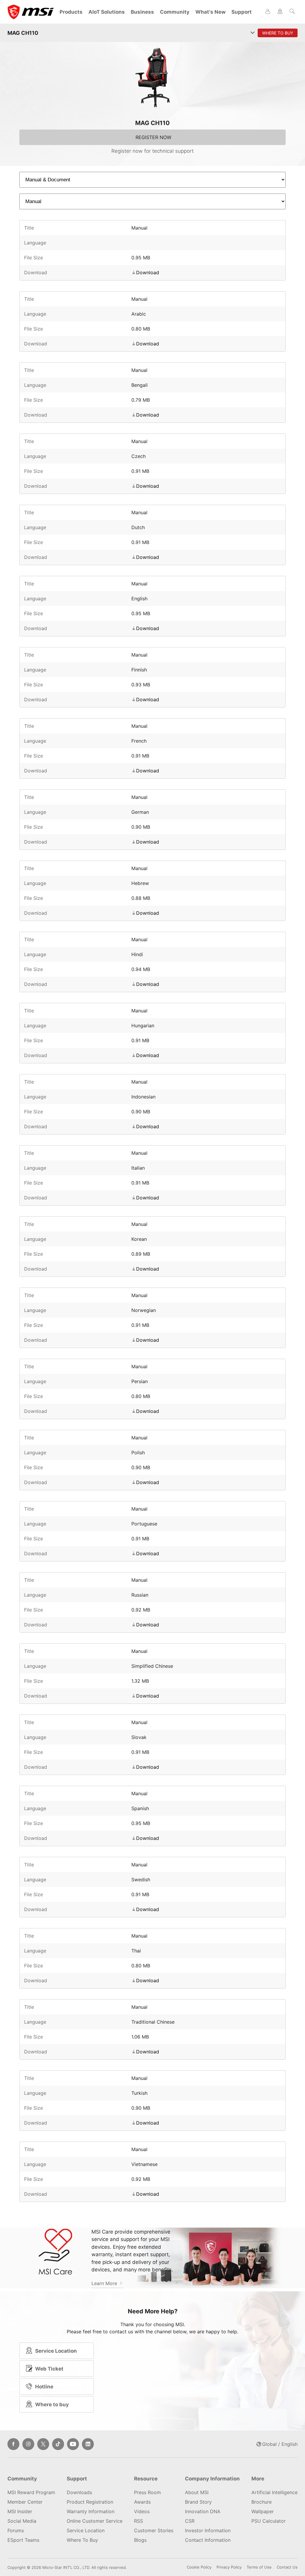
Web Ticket (49, 2369)
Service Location (56, 2351)
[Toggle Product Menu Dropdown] (253, 33)
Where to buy (52, 2404)
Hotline (44, 2387)
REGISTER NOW (153, 137)
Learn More (105, 2283)
